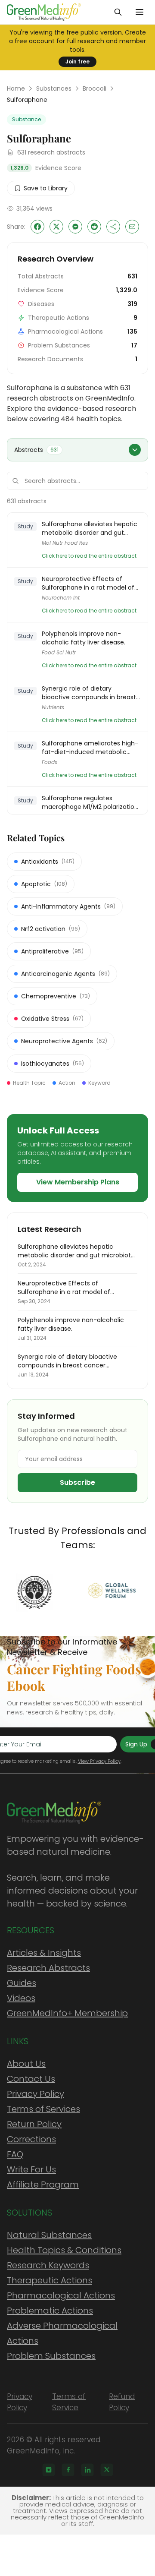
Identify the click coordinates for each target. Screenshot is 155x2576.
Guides (22, 1983)
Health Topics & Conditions (64, 2250)
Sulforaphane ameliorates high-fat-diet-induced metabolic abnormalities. (90, 748)
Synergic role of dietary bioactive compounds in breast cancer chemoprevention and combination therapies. (89, 693)
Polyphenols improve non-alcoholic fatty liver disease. (84, 638)
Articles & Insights (44, 1953)
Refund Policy (122, 2402)
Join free (77, 62)
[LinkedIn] (87, 2470)
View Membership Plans (78, 1182)
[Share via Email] (132, 227)
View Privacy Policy (99, 1761)
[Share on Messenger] (75, 227)
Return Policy (34, 2124)
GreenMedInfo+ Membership (67, 2013)
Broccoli (95, 88)
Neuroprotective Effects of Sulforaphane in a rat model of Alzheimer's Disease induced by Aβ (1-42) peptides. (89, 583)
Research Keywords (48, 2265)
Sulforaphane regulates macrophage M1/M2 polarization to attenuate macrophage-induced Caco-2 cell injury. (90, 802)
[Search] (118, 12)
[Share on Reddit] (94, 227)
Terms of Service (69, 2402)
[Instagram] (49, 2470)
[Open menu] (139, 12)
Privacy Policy (36, 2094)
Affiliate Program (43, 2185)
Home (16, 88)
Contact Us (31, 2079)
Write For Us (31, 2169)
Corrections (31, 2139)
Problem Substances (51, 2356)
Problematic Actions (50, 2311)
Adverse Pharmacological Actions (62, 2333)
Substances (54, 88)
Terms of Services (43, 2109)
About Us (26, 2064)
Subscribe (77, 1482)
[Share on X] (56, 227)
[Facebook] (68, 2470)
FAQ (15, 2154)
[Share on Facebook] (37, 227)
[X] (107, 2470)
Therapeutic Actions (50, 2280)
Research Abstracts (48, 1968)
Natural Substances (49, 2235)
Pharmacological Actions (61, 2295)
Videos (21, 1998)
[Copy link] (113, 227)
